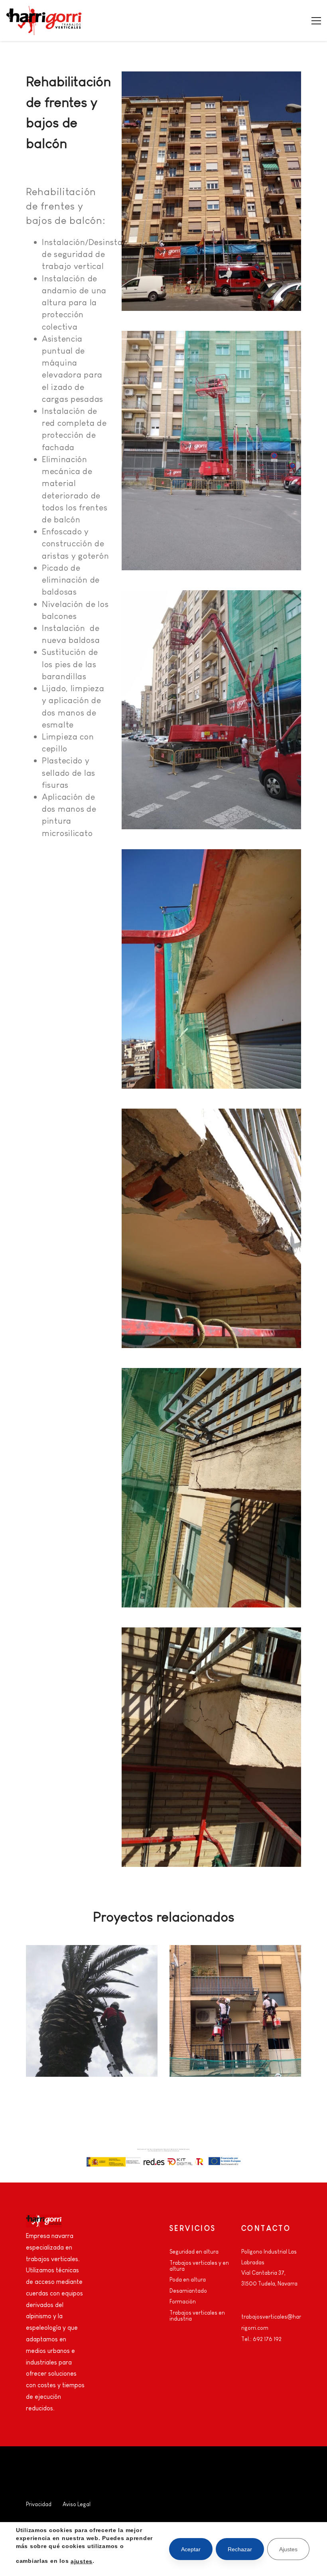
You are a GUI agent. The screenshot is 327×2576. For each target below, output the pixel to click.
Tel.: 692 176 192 (261, 2339)
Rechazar (240, 2549)
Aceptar (191, 2549)
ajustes (82, 2561)
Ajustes (288, 2549)
